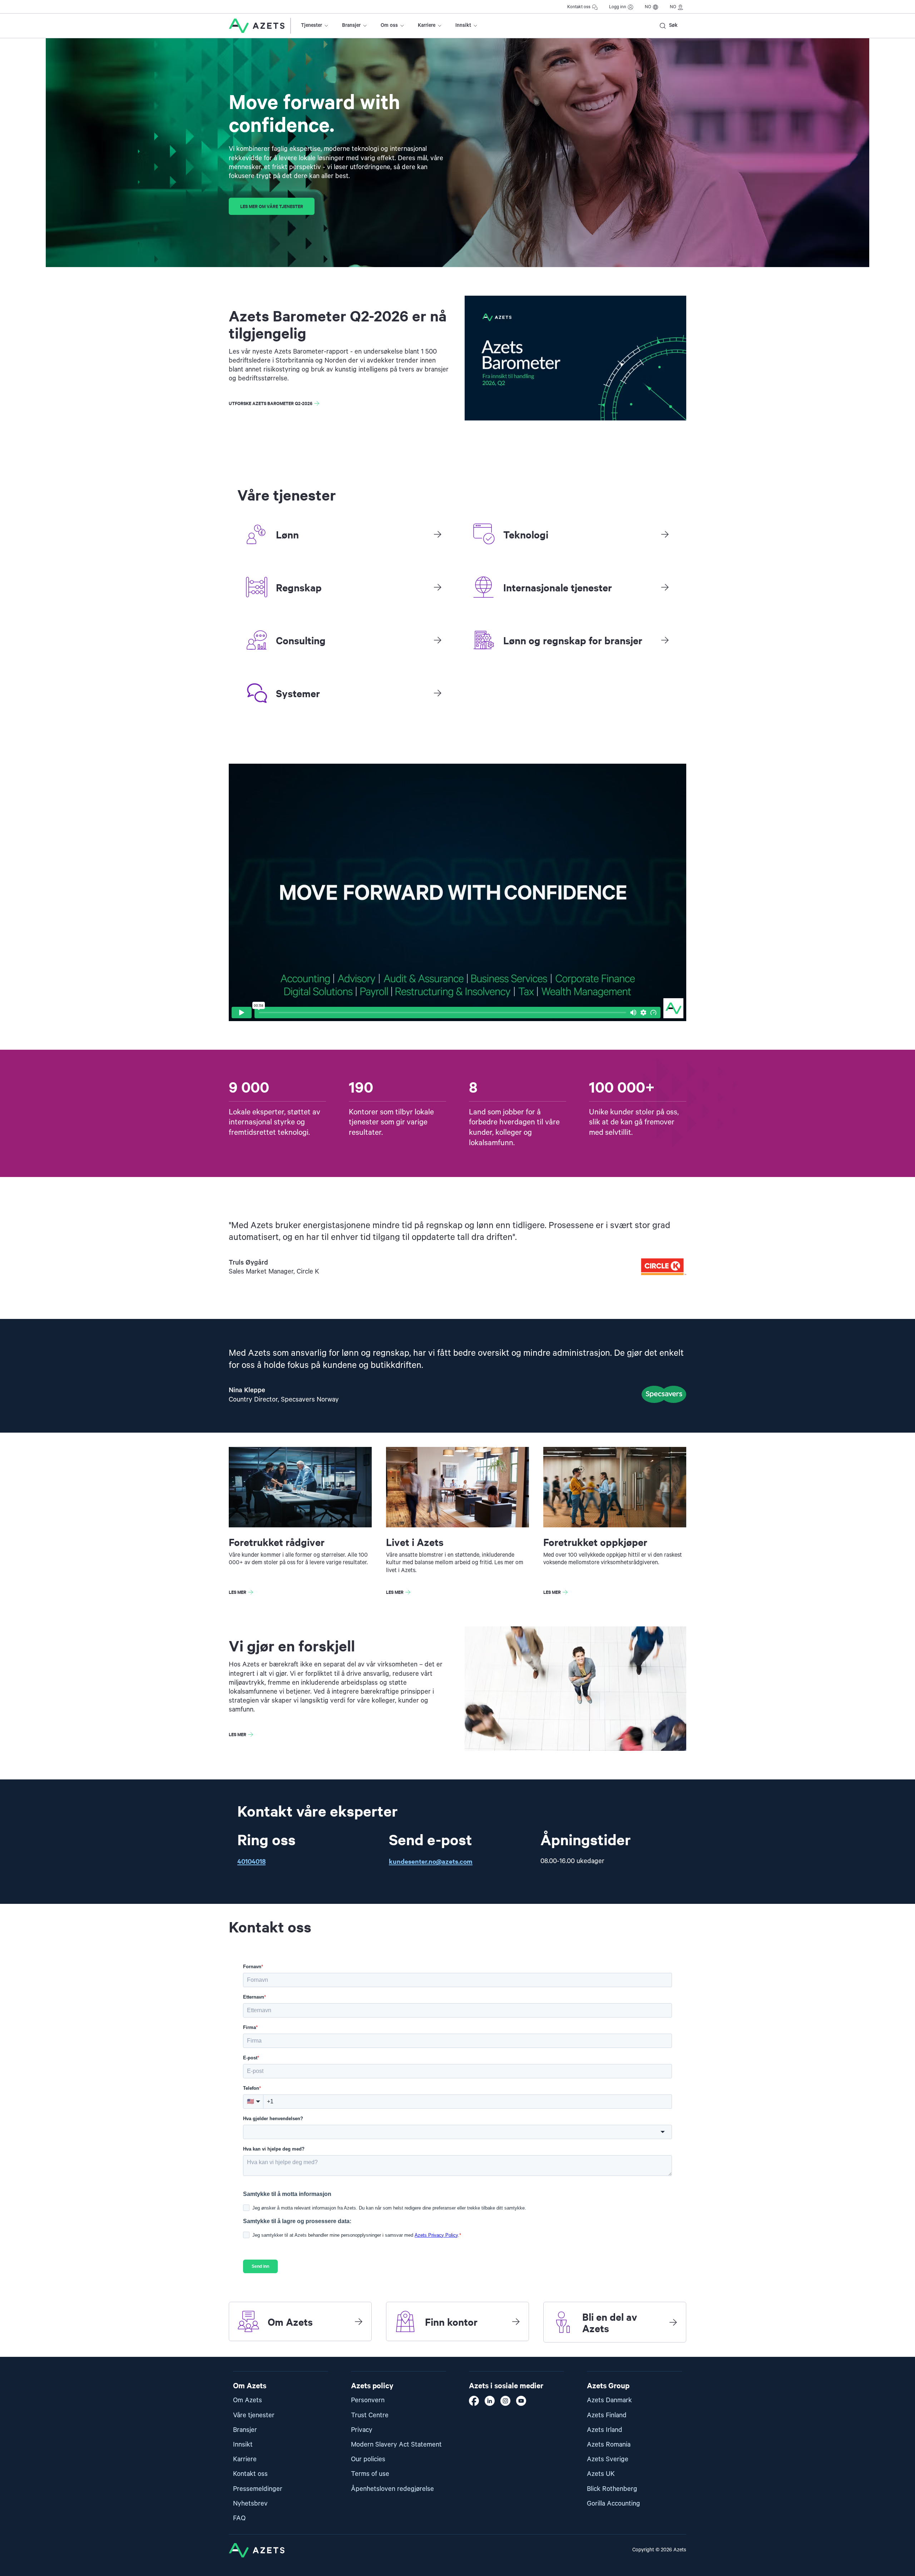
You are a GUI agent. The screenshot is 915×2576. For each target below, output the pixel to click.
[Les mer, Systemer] (437, 693)
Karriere (427, 25)
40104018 (251, 1861)
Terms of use (370, 2474)
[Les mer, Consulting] (437, 640)
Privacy (362, 2430)
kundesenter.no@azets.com (431, 1861)
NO (648, 7)
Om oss (389, 25)
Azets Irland (605, 2430)
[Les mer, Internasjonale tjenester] (665, 587)
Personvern (368, 2400)
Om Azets (248, 2400)
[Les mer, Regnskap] (437, 587)
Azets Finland (607, 2415)
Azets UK (601, 2474)
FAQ (239, 2518)
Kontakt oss (579, 7)
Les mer (238, 1592)
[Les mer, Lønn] (437, 534)
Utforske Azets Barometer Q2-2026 (271, 403)
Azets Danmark (609, 2400)
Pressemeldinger (258, 2489)
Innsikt (463, 25)
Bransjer (351, 25)
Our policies (368, 2459)
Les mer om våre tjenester (272, 206)
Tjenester (311, 25)
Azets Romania (609, 2445)
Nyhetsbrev (250, 2504)
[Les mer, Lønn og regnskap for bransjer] (665, 640)
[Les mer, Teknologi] (665, 534)
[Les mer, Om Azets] (358, 2321)
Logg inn (618, 7)
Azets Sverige (608, 2459)
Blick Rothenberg (612, 2489)
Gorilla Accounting (614, 2504)
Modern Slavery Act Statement (396, 2445)
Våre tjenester (254, 2415)
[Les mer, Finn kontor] (516, 2321)
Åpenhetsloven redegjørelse (392, 2489)
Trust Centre (370, 2415)
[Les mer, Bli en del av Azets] (673, 2322)
